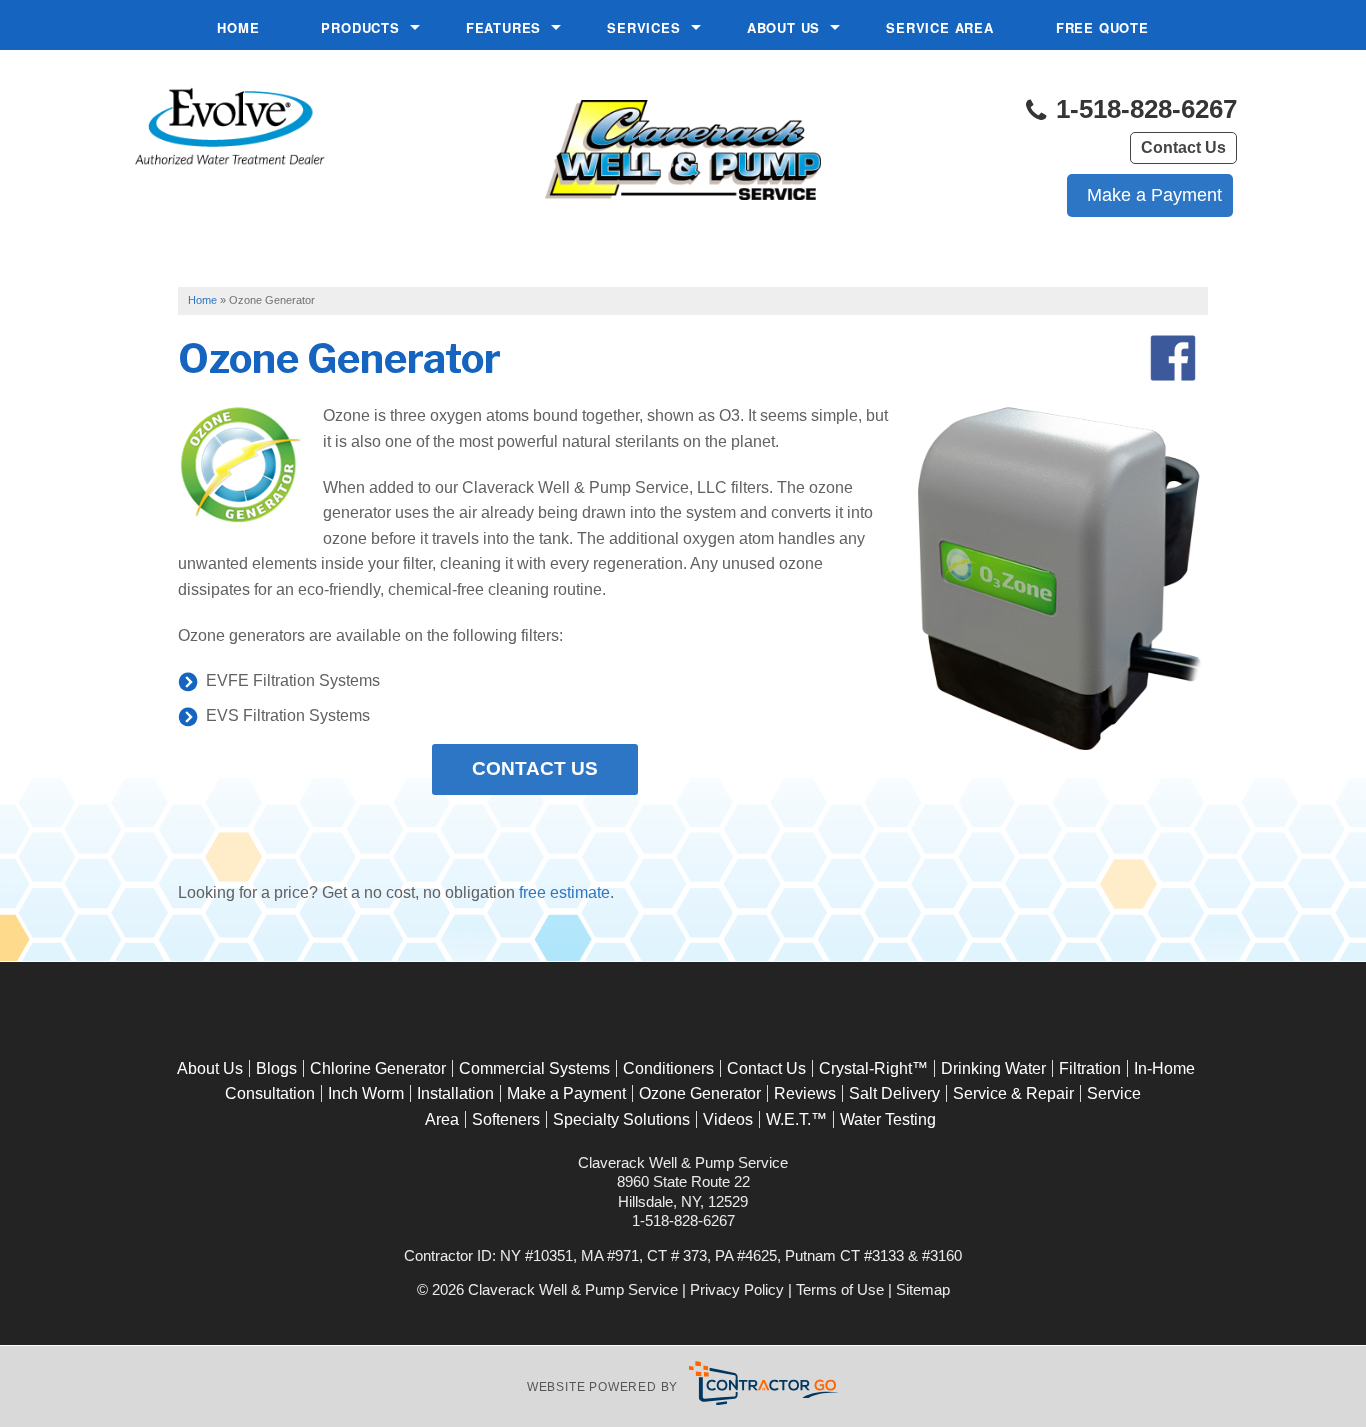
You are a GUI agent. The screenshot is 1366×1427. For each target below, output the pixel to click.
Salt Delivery (894, 1093)
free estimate (564, 892)
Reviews (805, 1093)
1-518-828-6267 (1143, 109)
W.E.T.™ (796, 1119)
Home (238, 27)
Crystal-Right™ (873, 1068)
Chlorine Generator (378, 1068)
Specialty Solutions (621, 1119)
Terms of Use (840, 1289)
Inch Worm (366, 1093)
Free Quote (1102, 27)
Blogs (276, 1068)
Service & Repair (1013, 1093)
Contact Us (1183, 147)
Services (643, 27)
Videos (728, 1119)
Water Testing (888, 1119)
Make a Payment (566, 1093)
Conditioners (668, 1068)
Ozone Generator (700, 1093)
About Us (783, 27)
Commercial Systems (534, 1068)
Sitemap (923, 1289)
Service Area (940, 27)
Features (503, 27)
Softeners (506, 1119)
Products (360, 27)
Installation (455, 1093)
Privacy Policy (737, 1289)
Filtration (1090, 1068)
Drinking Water (993, 1068)
